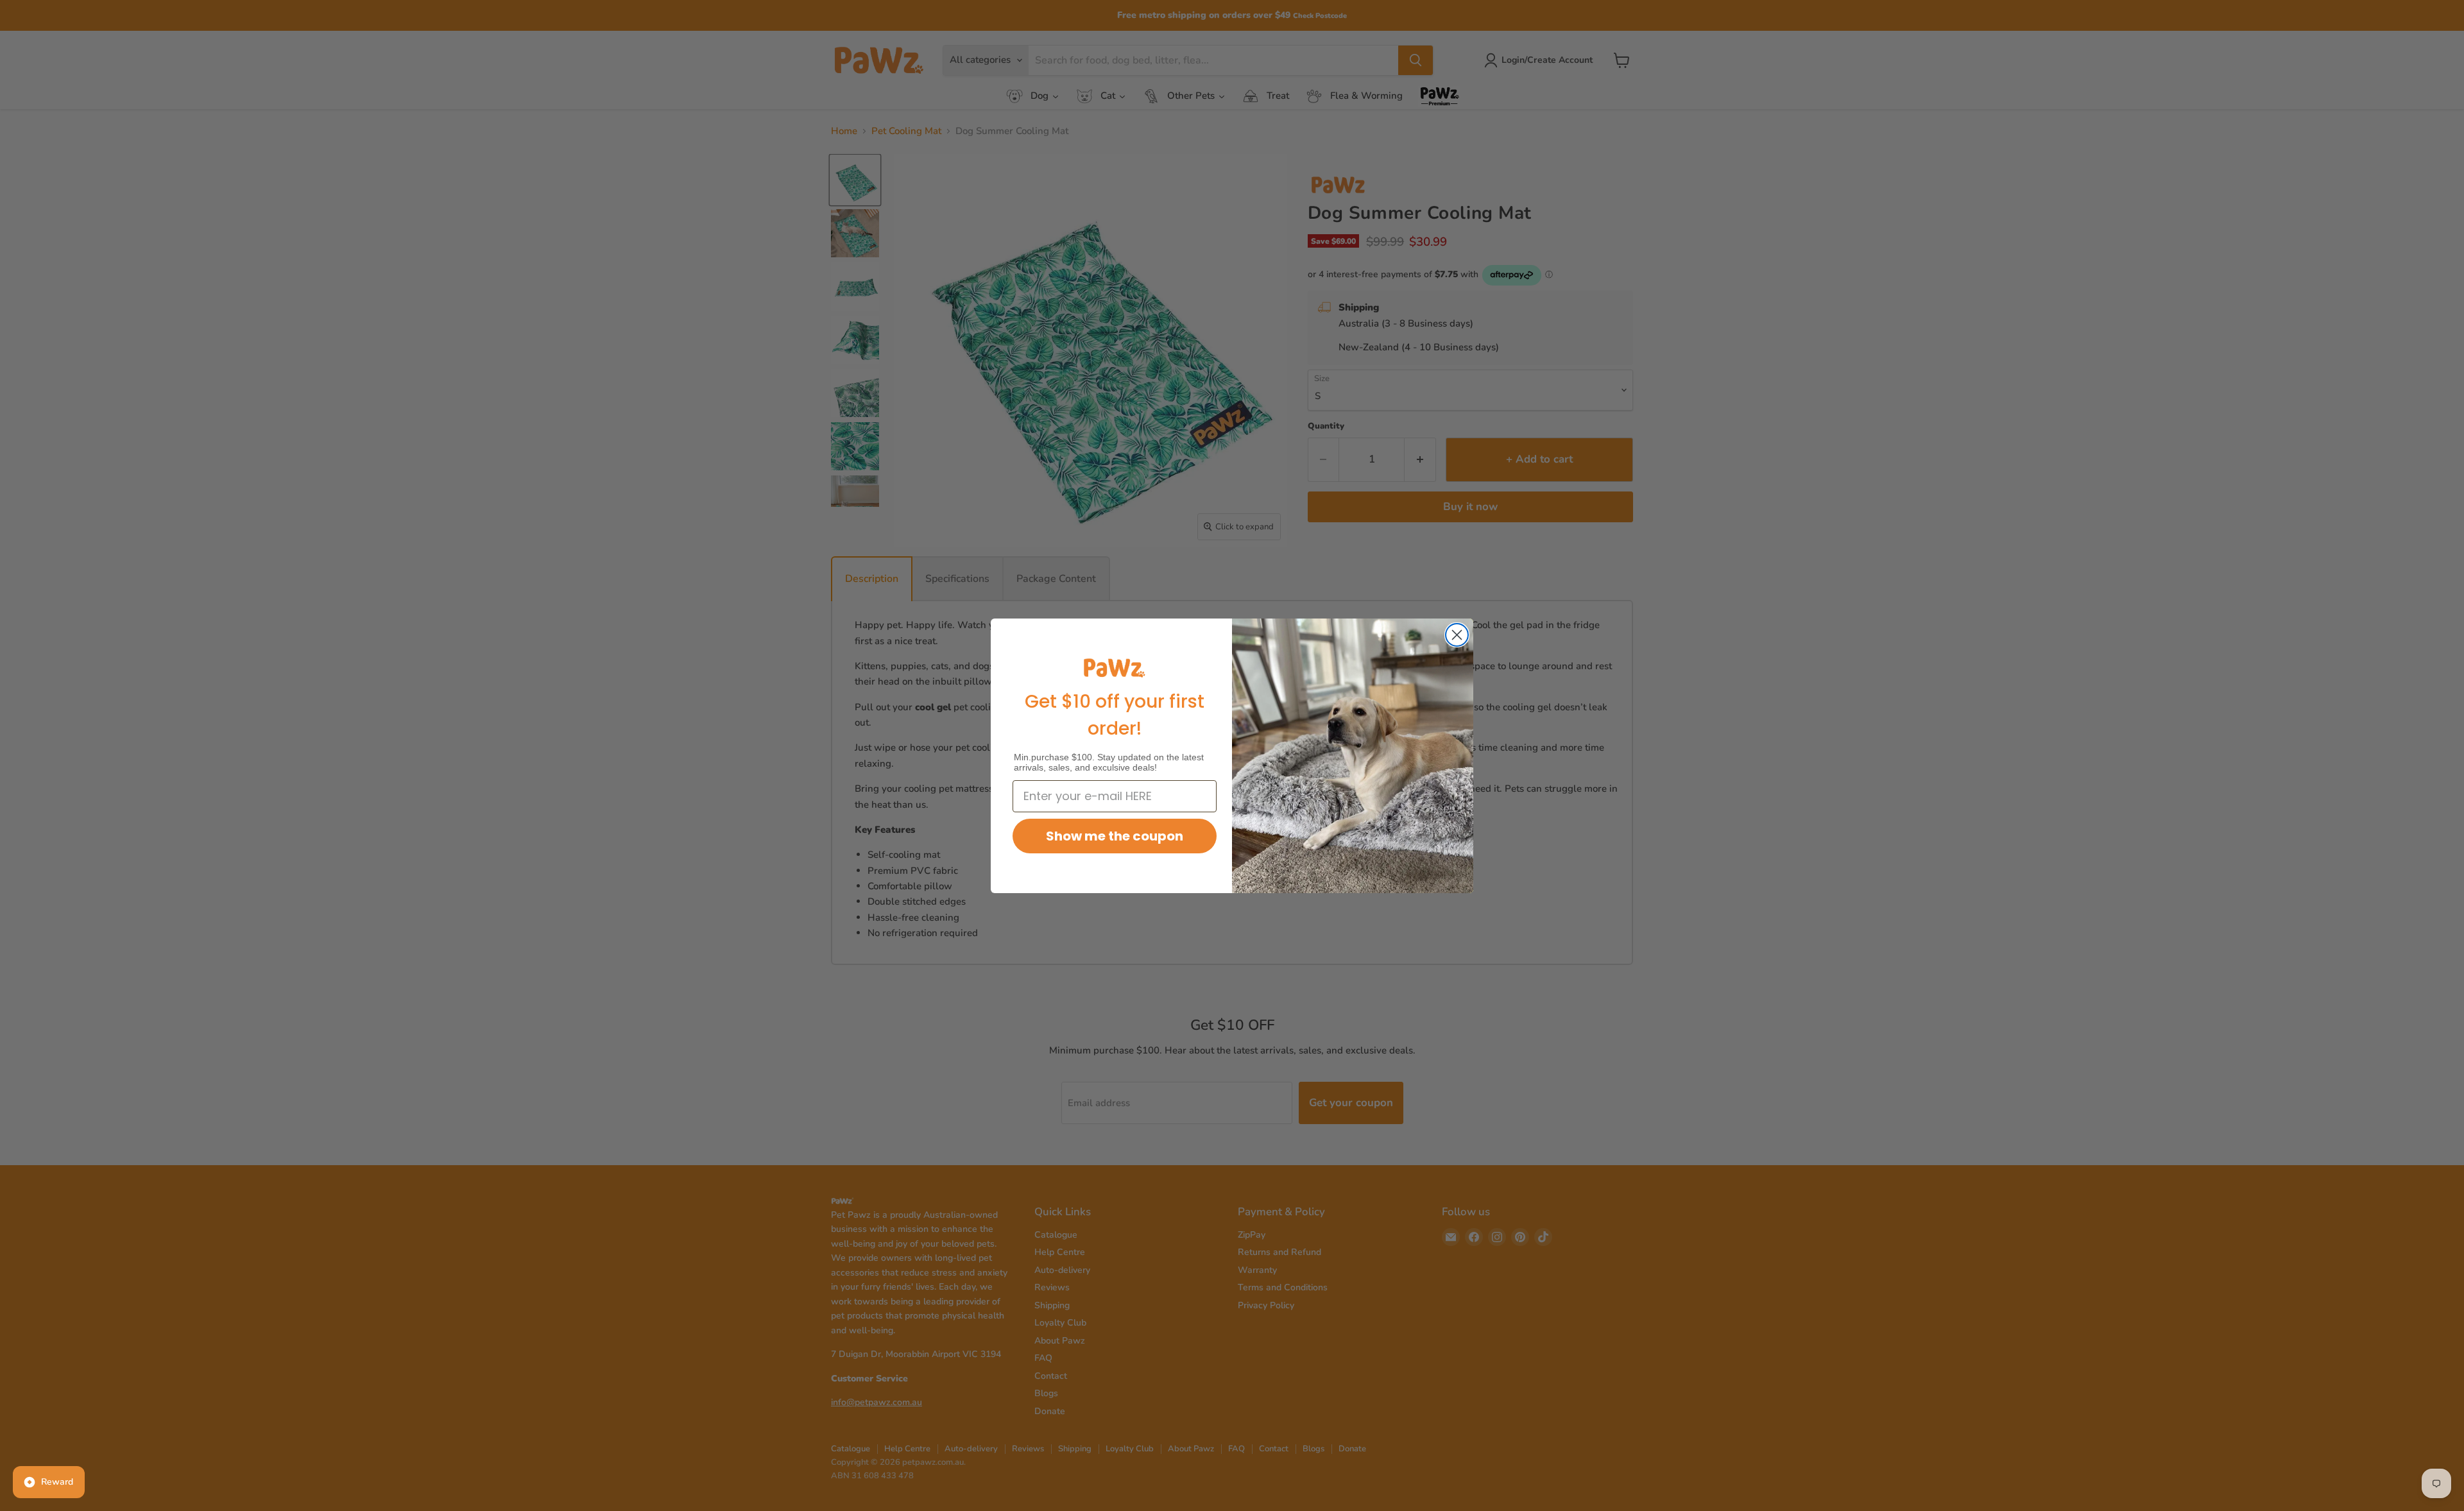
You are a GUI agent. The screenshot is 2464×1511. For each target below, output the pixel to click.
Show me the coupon (1115, 836)
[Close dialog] (1457, 635)
